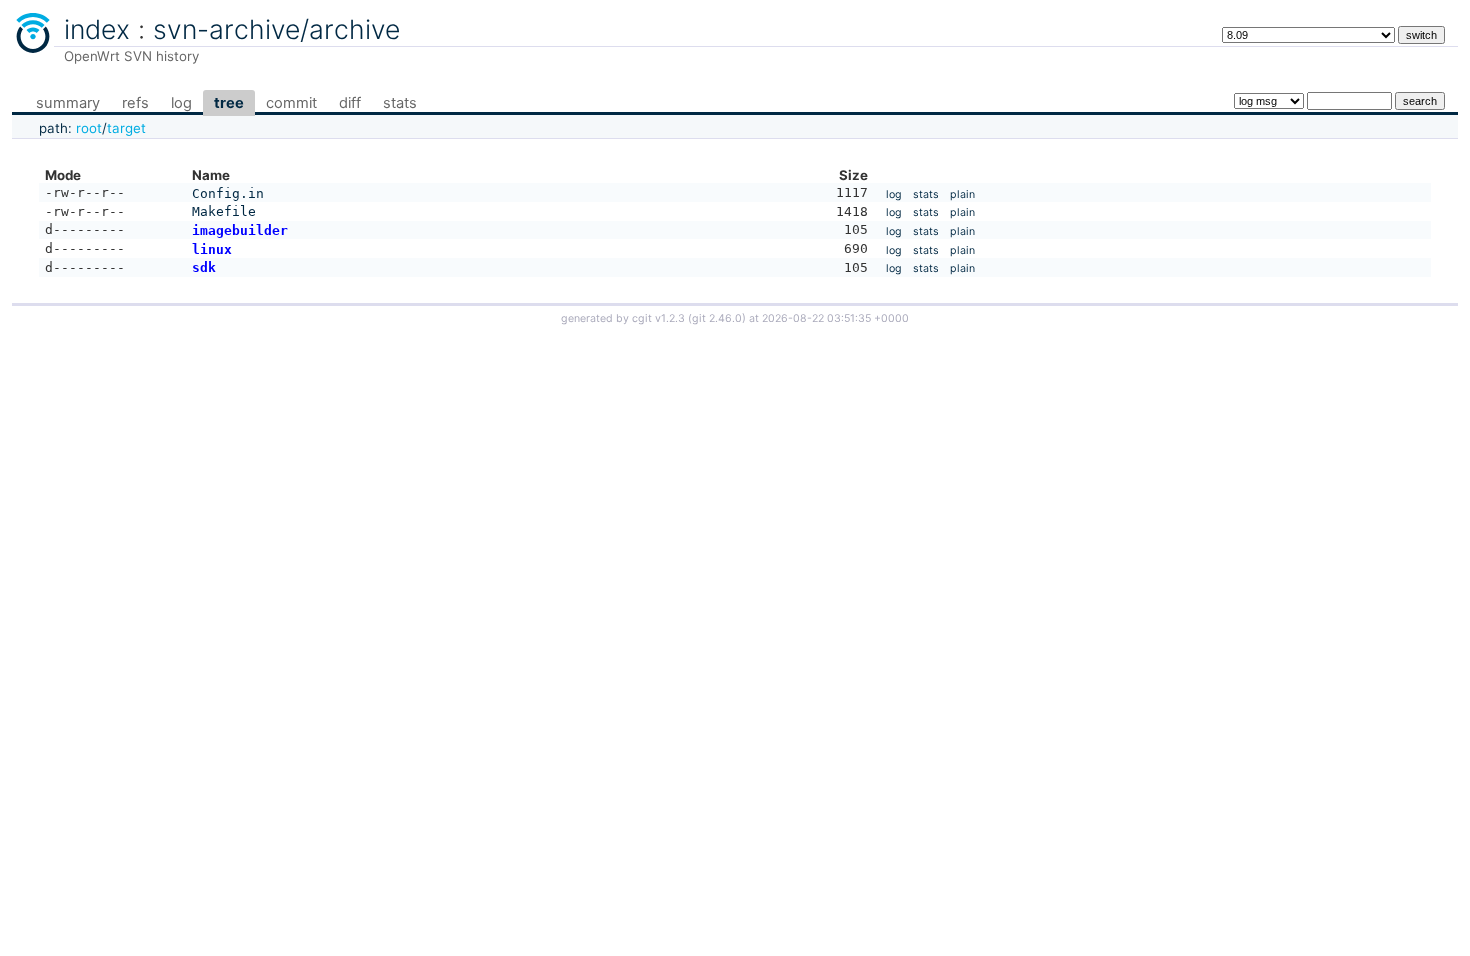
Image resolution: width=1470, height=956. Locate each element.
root (89, 128)
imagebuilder (240, 230)
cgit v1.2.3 (658, 318)
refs (135, 103)
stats (400, 103)
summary (68, 103)
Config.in (228, 193)
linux (212, 249)
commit (291, 103)
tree (229, 103)
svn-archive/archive (276, 29)
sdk (204, 267)
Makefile (224, 211)
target (126, 128)
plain (962, 194)
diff (350, 103)
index (97, 29)
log (181, 103)
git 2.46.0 (717, 318)
